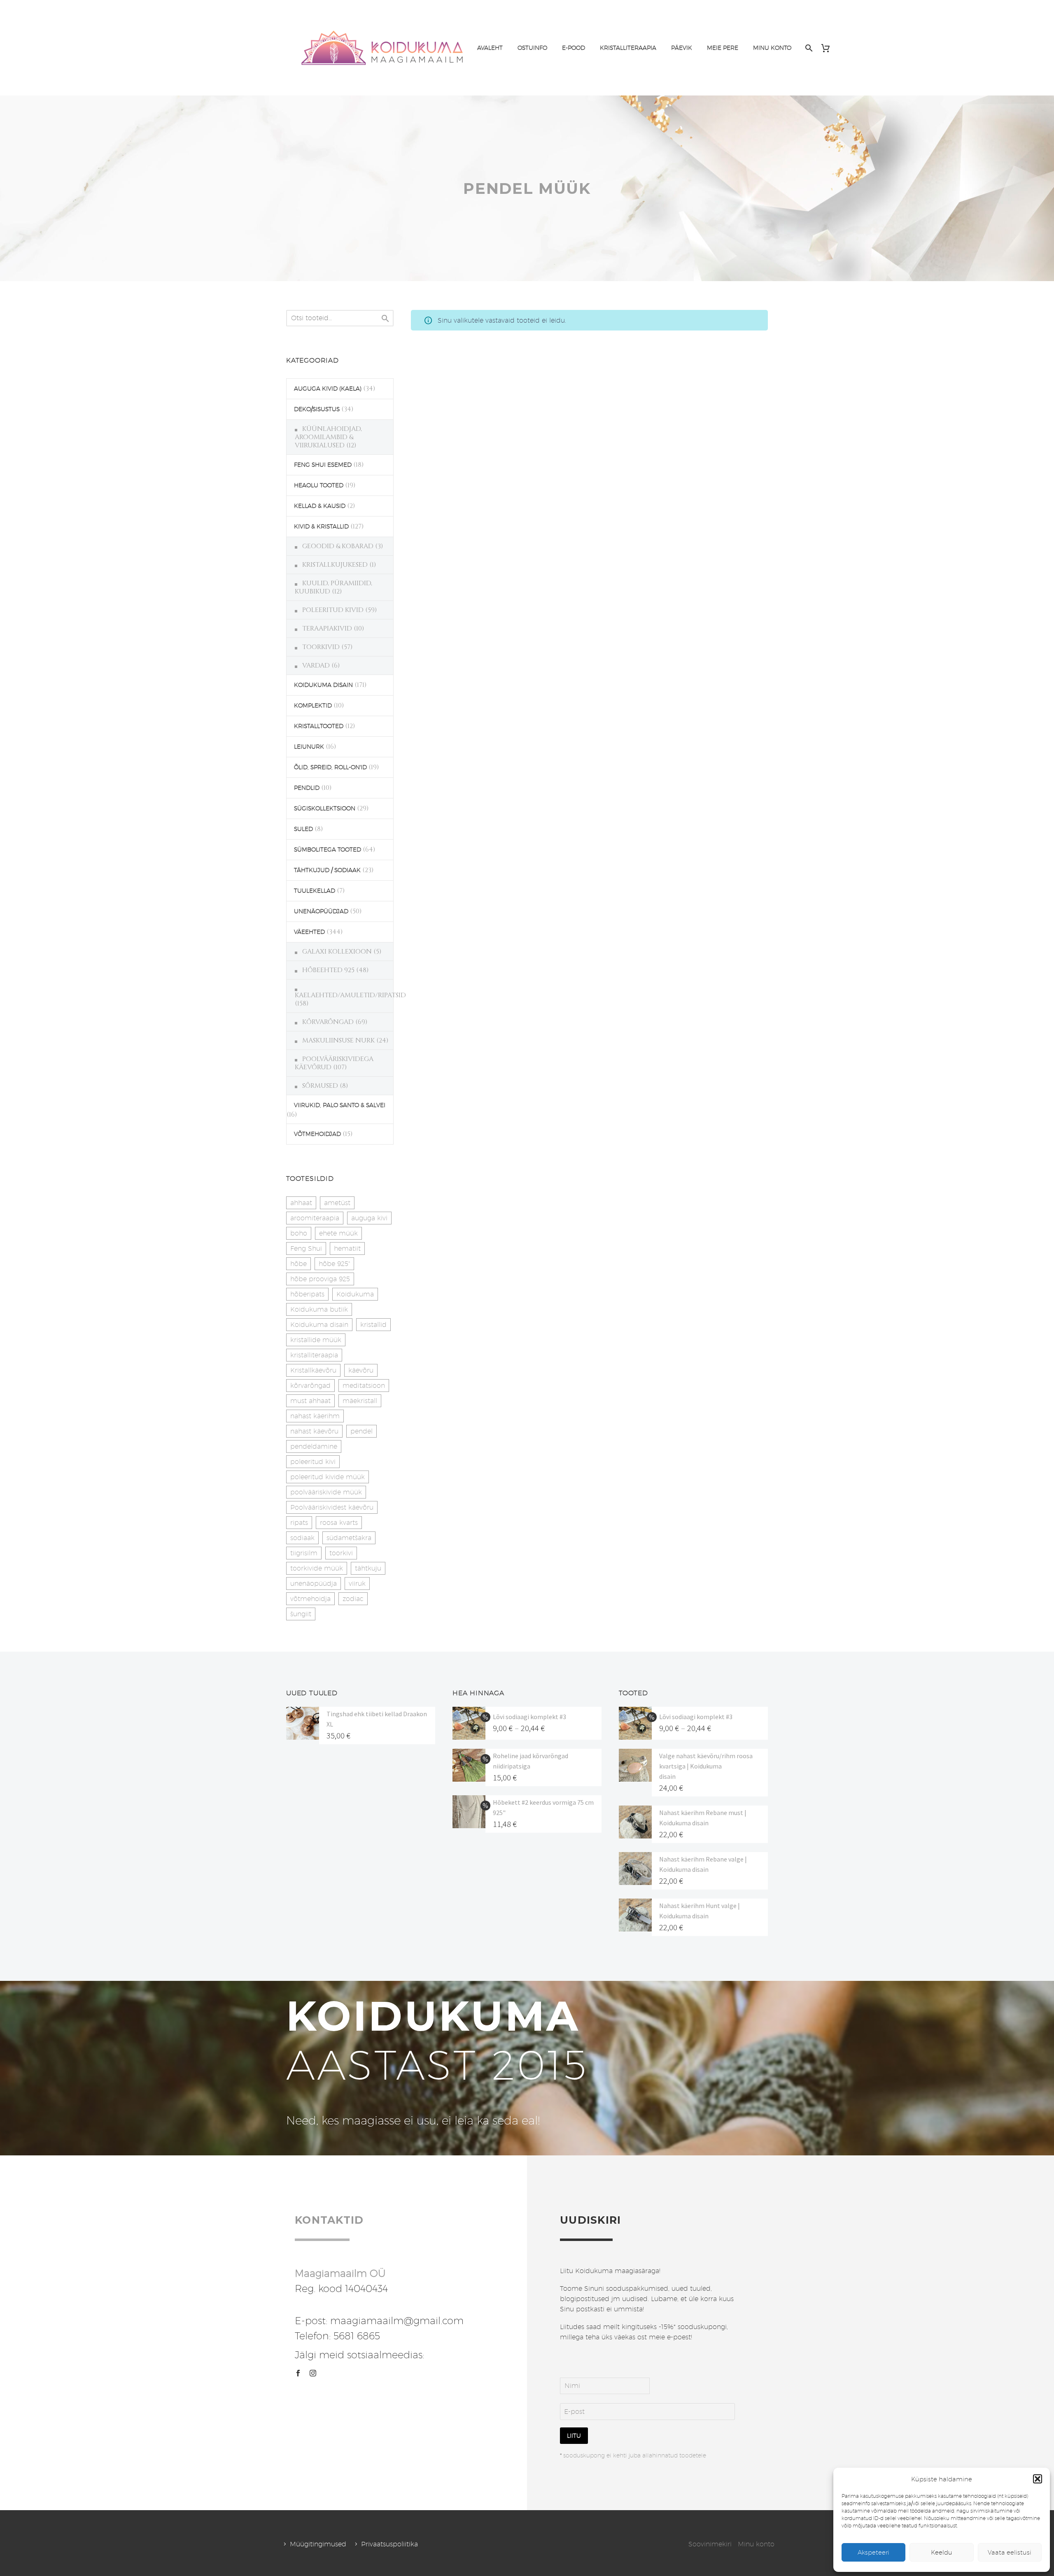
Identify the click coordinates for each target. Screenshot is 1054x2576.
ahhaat (301, 1203)
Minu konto (756, 2544)
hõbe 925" (334, 1264)
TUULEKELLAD (315, 891)
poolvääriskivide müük (326, 1492)
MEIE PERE (723, 48)
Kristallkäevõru (313, 1370)
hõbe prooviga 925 (320, 1279)
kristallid (373, 1325)
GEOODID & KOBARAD (338, 546)
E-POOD (574, 48)
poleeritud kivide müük (328, 1477)
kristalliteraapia (314, 1355)
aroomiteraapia (315, 1218)
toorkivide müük (317, 1568)
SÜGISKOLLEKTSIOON (325, 808)
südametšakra (349, 1538)
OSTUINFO (532, 48)
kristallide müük (316, 1340)
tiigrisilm (304, 1553)
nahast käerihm (315, 1416)
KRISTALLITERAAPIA (628, 48)
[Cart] (829, 48)
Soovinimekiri (710, 2544)
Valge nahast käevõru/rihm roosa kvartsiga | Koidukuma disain (706, 1766)
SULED (303, 829)
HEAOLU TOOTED (319, 485)
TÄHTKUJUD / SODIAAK (327, 870)
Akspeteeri (873, 2552)
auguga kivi (369, 1218)
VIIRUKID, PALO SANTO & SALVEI (340, 1105)
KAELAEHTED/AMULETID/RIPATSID (350, 995)
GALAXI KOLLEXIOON (337, 952)
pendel (361, 1431)
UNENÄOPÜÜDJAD (321, 911)
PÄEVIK (682, 48)
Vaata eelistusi (1010, 2552)
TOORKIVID (321, 647)
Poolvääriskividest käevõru (332, 1507)
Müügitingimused (318, 2544)
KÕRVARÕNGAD (328, 1022)
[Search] (808, 48)
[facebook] (298, 2373)
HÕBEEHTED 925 (328, 970)
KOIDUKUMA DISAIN (323, 685)
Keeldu (942, 2552)
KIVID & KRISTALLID (321, 526)
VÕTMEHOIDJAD (317, 1134)
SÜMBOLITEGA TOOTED (328, 849)
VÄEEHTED (309, 932)
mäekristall (360, 1401)
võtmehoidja (310, 1599)
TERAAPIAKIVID (327, 628)
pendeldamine (314, 1446)
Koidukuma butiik (319, 1309)
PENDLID (307, 788)
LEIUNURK (309, 747)
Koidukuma (355, 1294)
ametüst (337, 1203)
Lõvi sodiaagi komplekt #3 (529, 1717)
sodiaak (302, 1538)
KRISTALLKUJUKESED (335, 565)
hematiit (347, 1248)
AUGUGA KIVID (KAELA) (328, 389)
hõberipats (307, 1294)
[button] (1038, 2479)
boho (299, 1233)
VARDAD (316, 666)
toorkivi (341, 1553)
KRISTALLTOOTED (319, 726)
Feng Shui (306, 1248)
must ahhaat (310, 1401)
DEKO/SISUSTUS (317, 409)
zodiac (353, 1599)
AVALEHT (490, 48)
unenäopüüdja (314, 1584)
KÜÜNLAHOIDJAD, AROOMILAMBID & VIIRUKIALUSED (328, 437)
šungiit (301, 1614)
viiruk (357, 1584)
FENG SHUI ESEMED (323, 465)
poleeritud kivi (313, 1462)
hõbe (298, 1264)
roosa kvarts (339, 1523)
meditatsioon (364, 1386)
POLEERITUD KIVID (333, 610)
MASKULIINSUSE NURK (338, 1040)
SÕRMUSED (320, 1086)
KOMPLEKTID (313, 705)
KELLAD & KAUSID (320, 506)
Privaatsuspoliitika (389, 2544)
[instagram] (313, 2373)
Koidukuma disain (319, 1325)
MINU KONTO (772, 48)
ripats (299, 1523)
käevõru (361, 1370)
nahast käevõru (314, 1431)
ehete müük (338, 1233)
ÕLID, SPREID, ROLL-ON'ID (330, 767)
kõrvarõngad (310, 1386)
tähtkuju (368, 1568)
